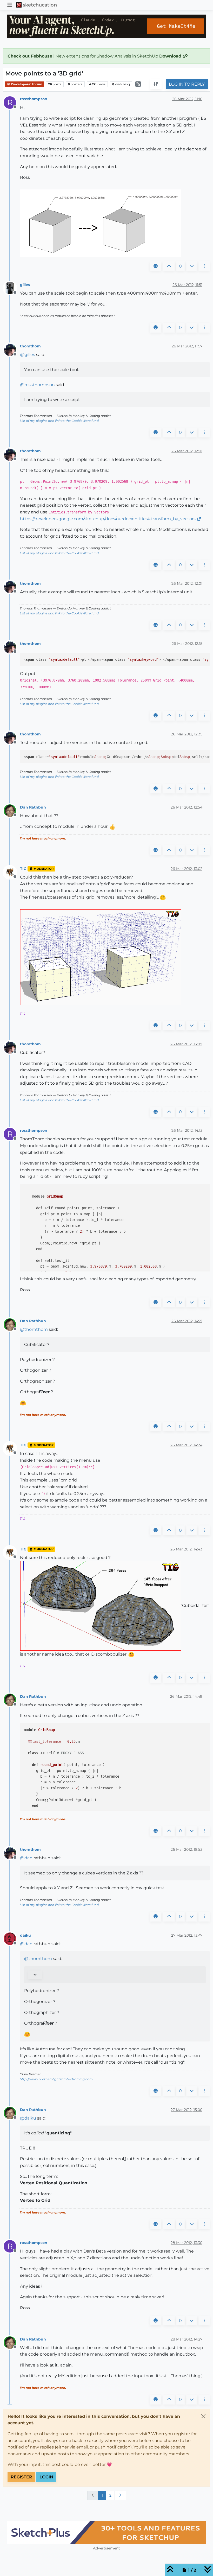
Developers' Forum (26, 84)
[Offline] (12, 288)
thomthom (30, 346)
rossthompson (34, 99)
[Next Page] (120, 2495)
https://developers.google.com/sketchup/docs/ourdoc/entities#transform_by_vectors (108, 519)
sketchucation (40, 5)
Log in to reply (187, 84)
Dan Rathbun (33, 807)
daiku (25, 1935)
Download (171, 56)
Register (21, 2477)
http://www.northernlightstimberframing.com (56, 2079)
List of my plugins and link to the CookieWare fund (59, 421)
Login (46, 2477)
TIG (23, 869)
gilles (25, 285)
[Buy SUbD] (106, 2533)
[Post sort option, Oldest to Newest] (156, 84)
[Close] (203, 2416)
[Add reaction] (156, 266)
